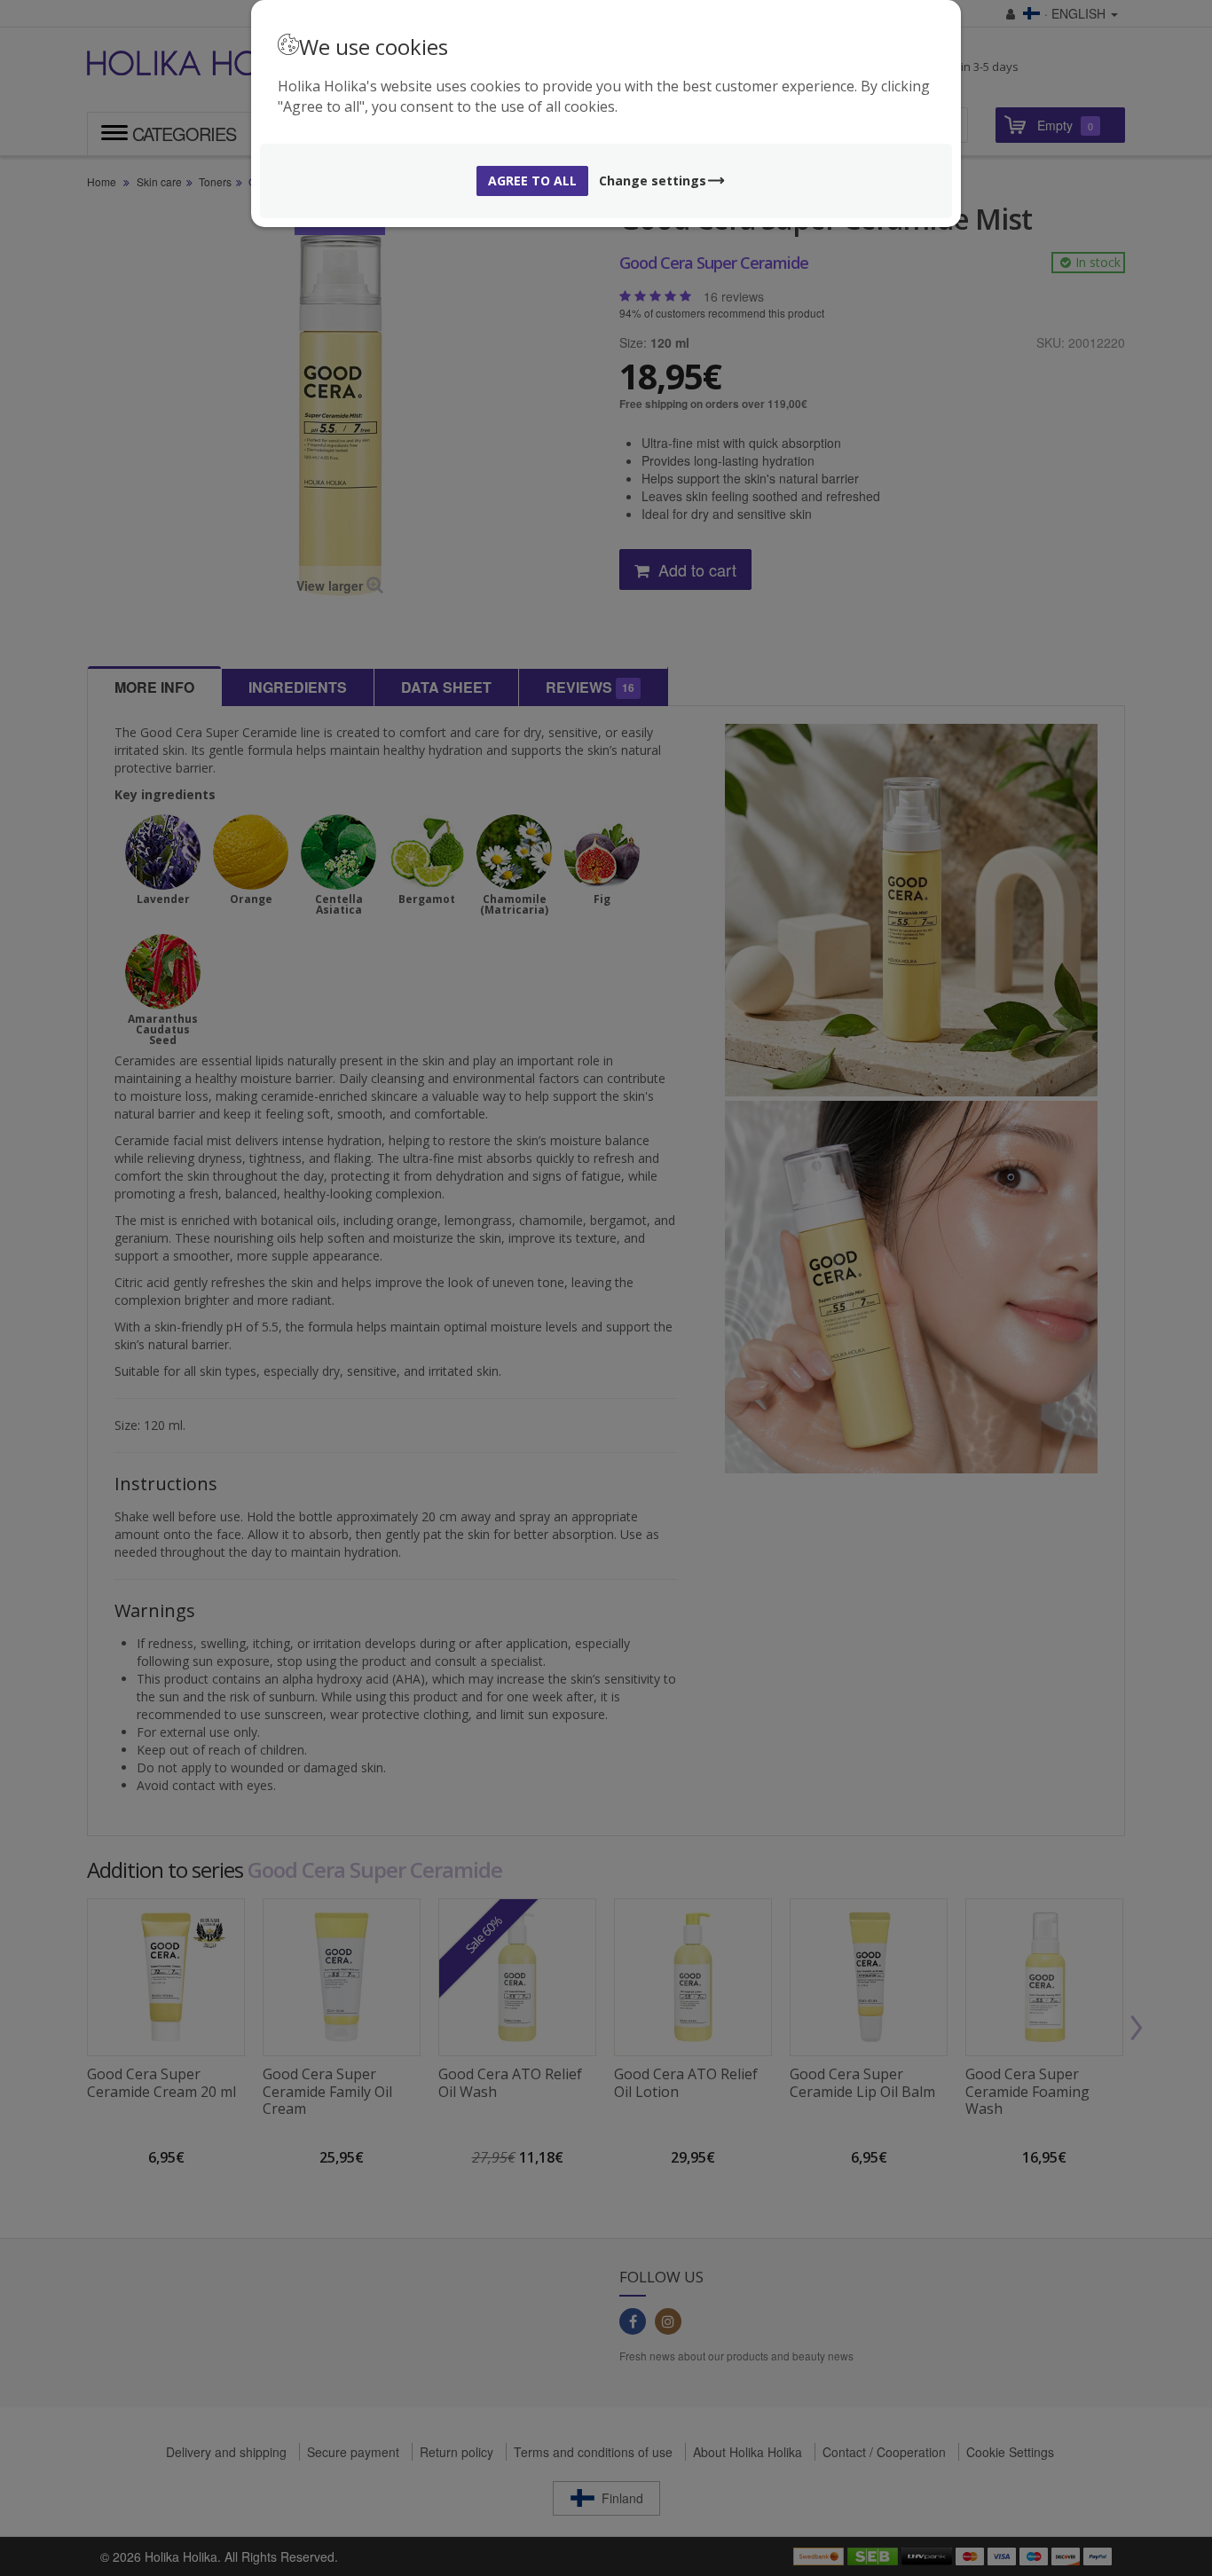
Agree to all (532, 181)
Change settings (653, 181)
